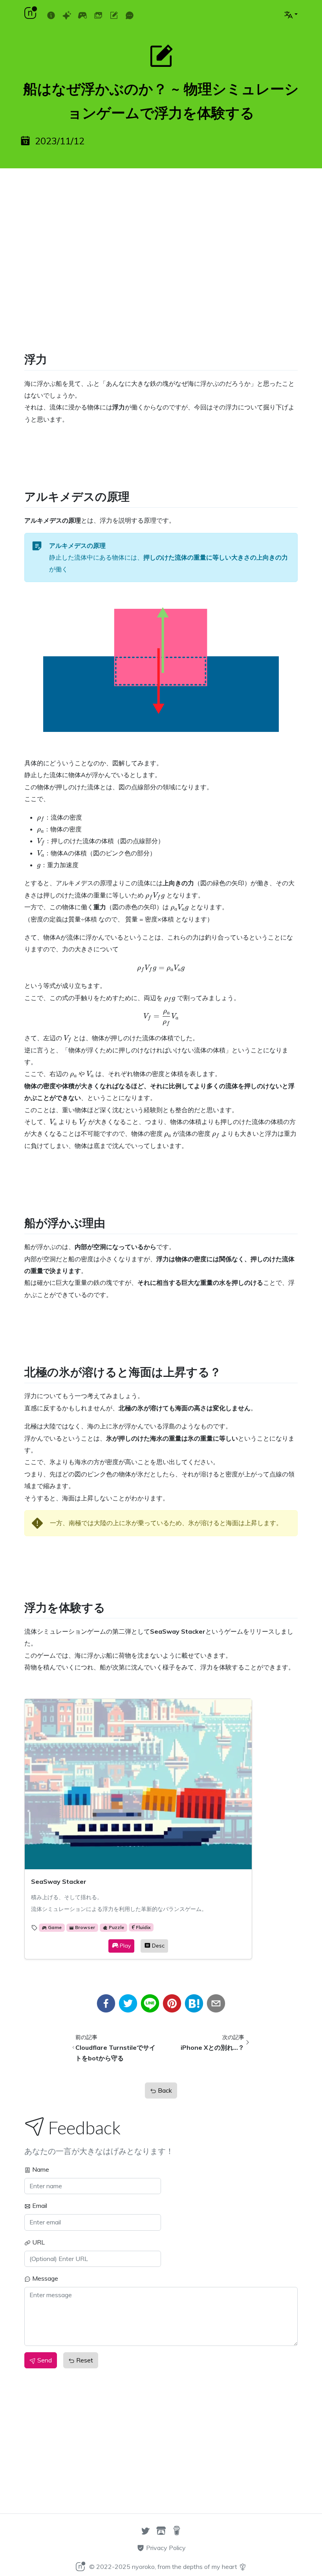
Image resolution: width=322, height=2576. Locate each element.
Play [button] (125, 1946)
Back (164, 2090)
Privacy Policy (165, 2548)
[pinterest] (172, 2003)
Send (44, 2360)
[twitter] (128, 2003)
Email (39, 2206)
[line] (150, 2003)
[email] (216, 2003)
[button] (291, 14)
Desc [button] (158, 1946)
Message (44, 2278)
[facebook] (106, 2003)
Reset (84, 2360)
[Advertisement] (161, 233)
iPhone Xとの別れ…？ (212, 2047)
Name (40, 2169)
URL (38, 2242)
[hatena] (194, 2003)
